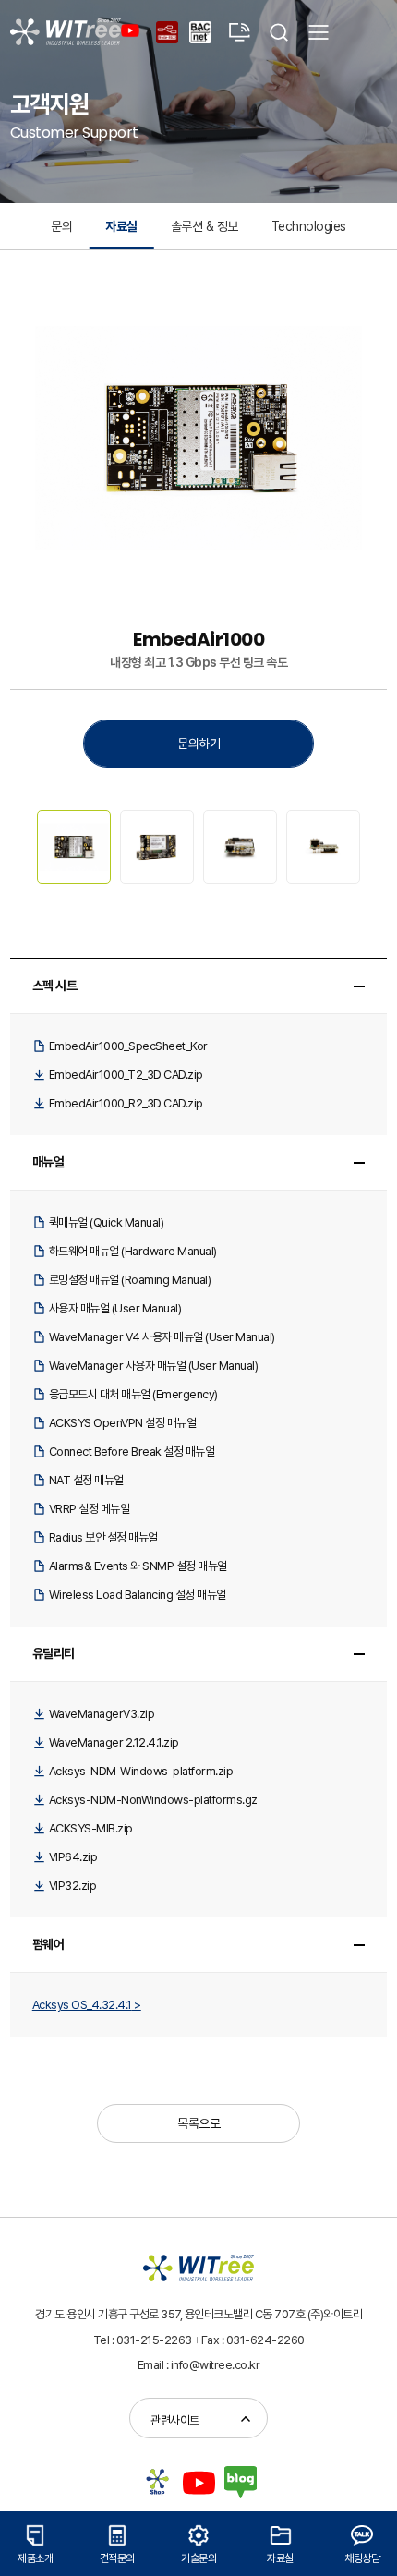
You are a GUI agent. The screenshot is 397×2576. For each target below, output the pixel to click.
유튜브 (199, 2482)
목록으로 (198, 2123)
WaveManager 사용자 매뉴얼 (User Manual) (154, 1366)
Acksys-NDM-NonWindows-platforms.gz (153, 1800)
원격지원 (239, 32)
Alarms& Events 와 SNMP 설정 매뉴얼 (138, 1566)
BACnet (190, 22)
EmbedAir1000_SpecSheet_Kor (128, 1046)
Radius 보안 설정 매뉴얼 (103, 1537)
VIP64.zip (73, 1857)
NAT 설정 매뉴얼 (86, 1480)
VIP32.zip (73, 1886)
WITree (66, 32)
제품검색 (279, 32)
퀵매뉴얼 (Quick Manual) (107, 1222)
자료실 (121, 226)
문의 (61, 226)
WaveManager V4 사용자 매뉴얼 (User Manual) (162, 1337)
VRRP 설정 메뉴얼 (90, 1509)
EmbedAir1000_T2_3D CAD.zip (126, 1075)
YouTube (133, 30)
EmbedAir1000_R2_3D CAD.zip (126, 1103)
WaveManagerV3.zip (102, 1714)
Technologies (309, 226)
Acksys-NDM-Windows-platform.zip (141, 1771)
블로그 (241, 2482)
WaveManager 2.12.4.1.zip (114, 1742)
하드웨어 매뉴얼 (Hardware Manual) (133, 1251)
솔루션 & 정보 (205, 226)
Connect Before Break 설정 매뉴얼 (132, 1451)
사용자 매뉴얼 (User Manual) (115, 1308)
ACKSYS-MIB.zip (91, 1828)
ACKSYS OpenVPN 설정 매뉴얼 (123, 1423)
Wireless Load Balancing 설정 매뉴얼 (138, 1595)
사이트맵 (319, 32)
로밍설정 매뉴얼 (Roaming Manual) (130, 1280)
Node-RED (157, 22)
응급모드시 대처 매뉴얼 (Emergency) (133, 1394)
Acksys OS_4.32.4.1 (82, 2005)
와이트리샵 (157, 2482)
